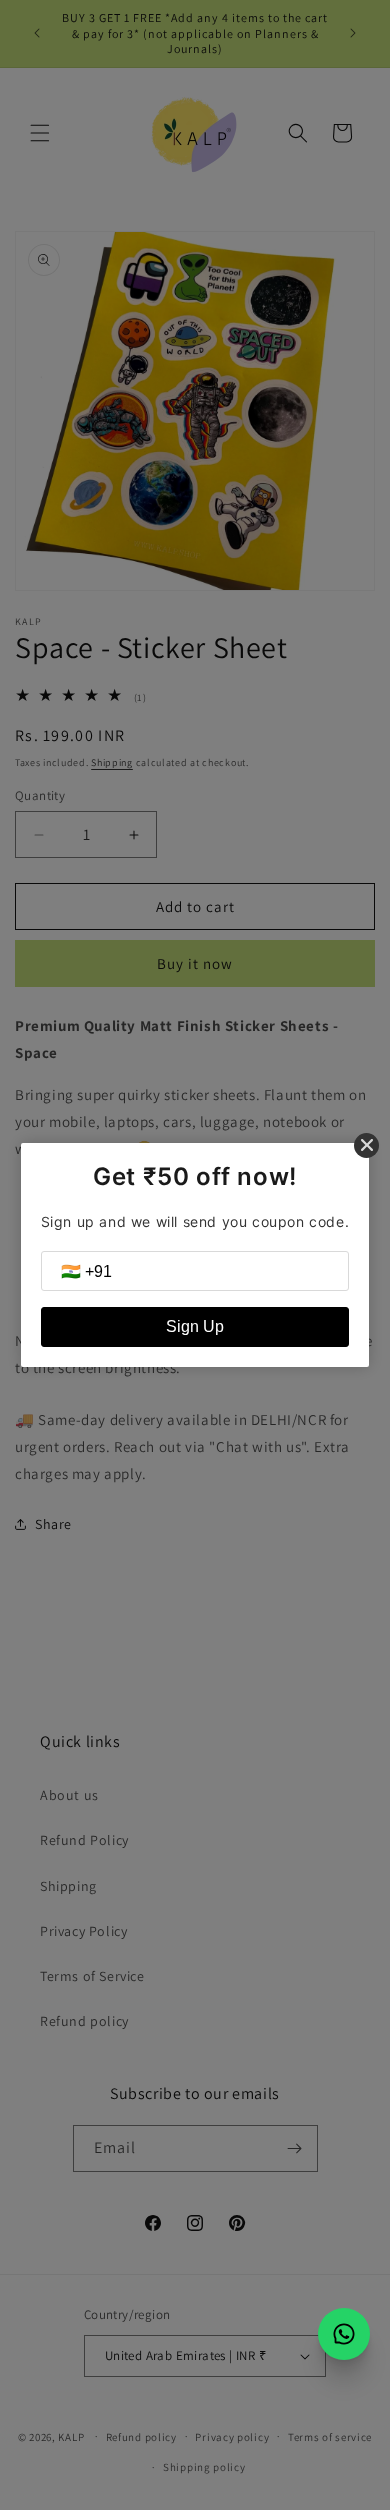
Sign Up (195, 1326)
